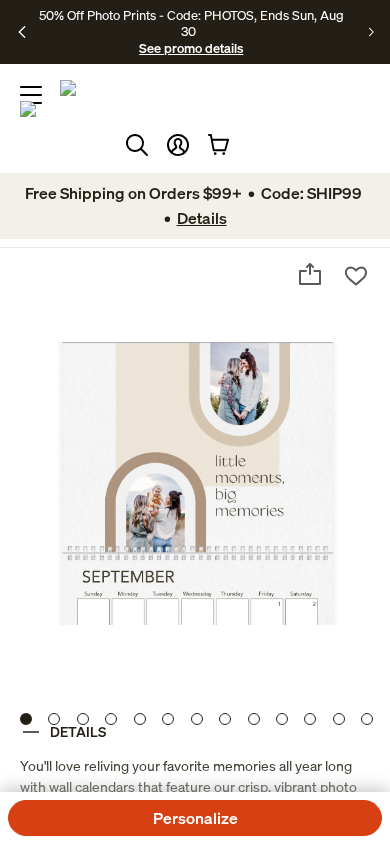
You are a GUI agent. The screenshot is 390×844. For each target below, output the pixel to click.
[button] (178, 145)
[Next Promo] (371, 32)
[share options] (310, 274)
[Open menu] (31, 95)
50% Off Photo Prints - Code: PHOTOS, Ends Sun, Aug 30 (191, 23)
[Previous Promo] (22, 32)
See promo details (191, 48)
